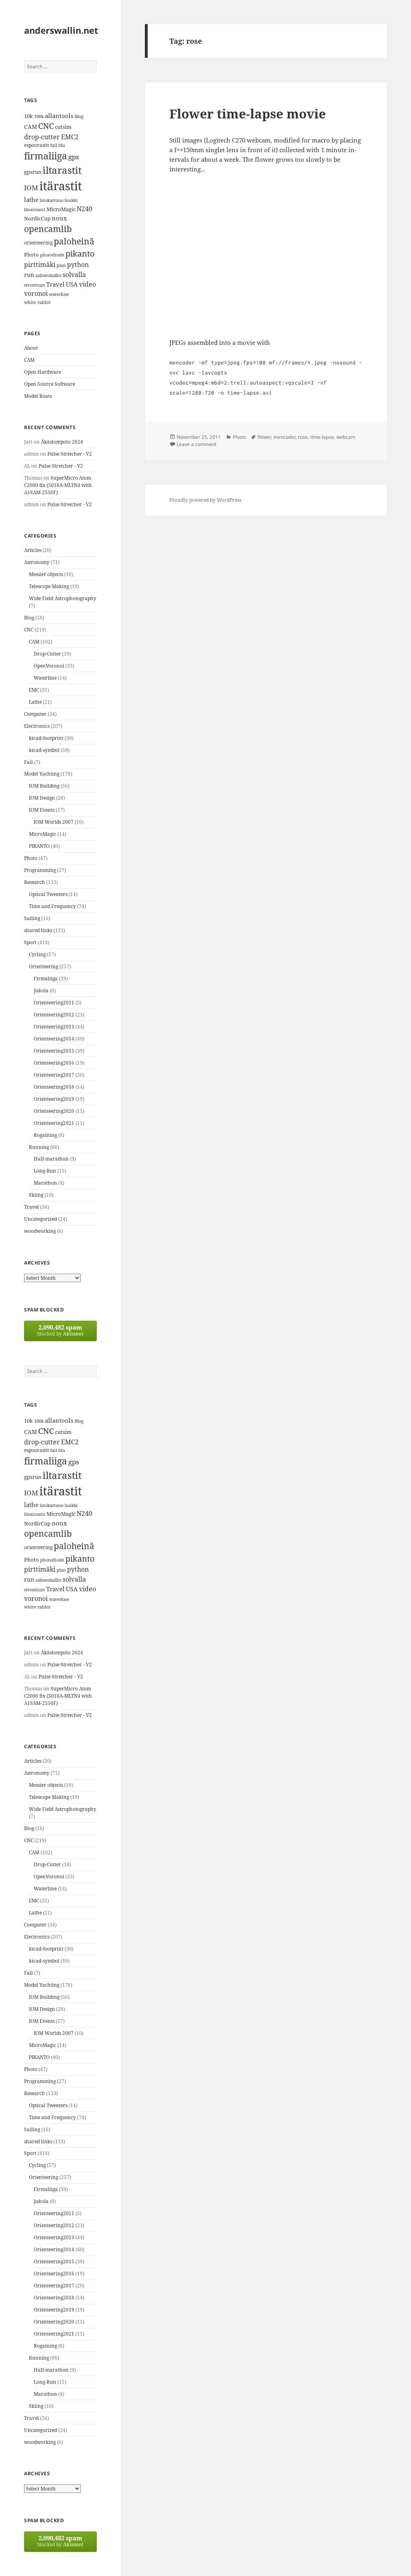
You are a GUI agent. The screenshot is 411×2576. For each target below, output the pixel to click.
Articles (33, 550)
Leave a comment (196, 444)
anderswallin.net (61, 30)
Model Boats (38, 396)
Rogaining (45, 1135)
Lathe (35, 702)
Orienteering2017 (54, 1075)
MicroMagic (61, 209)
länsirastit (35, 209)
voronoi (36, 293)
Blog (79, 116)
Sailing (32, 918)
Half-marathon (51, 1159)
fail (54, 145)
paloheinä (74, 241)
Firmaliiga (46, 978)
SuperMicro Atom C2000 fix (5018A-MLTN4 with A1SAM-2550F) (58, 485)
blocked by (60, 1330)
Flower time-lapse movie (248, 114)
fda (62, 145)
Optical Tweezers (48, 894)
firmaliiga (46, 156)
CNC (46, 126)
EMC (34, 690)
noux (59, 218)
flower (264, 437)
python (78, 264)
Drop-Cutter (47, 654)
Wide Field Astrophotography (63, 598)
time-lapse (322, 437)
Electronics (37, 726)
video (87, 284)
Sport (30, 942)
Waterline (45, 678)
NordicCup (37, 218)
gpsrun (33, 172)
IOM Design (42, 798)
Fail (28, 762)
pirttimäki (40, 264)
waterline (59, 294)
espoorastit (37, 145)
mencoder (284, 437)
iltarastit (62, 170)
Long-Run (45, 1171)
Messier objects (46, 574)
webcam (346, 437)
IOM (31, 188)
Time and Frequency (52, 906)
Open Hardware (43, 372)
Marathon (45, 1183)
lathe (31, 200)
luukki (71, 200)
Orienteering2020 (54, 1111)
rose (303, 437)
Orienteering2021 (54, 1123)
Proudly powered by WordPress (205, 500)
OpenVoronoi (49, 666)
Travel (55, 284)
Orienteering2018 (54, 1087)
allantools (59, 116)
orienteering (38, 243)
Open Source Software (50, 384)
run (29, 275)
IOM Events (42, 810)
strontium (35, 285)
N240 (84, 209)
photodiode (52, 255)
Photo (32, 255)
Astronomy (37, 562)
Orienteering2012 (54, 1015)
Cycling (37, 954)
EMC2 (70, 137)
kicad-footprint (46, 738)
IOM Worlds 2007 (54, 822)
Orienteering (44, 966)
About (31, 348)
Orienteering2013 (54, 1027)
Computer (35, 714)
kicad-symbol (44, 750)
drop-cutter (42, 137)
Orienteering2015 (54, 1051)
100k (39, 116)
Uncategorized (41, 1219)
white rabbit (37, 302)
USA (72, 284)
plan (61, 265)
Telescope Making (49, 586)
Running (39, 1147)
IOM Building (44, 786)
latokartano (52, 200)
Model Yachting (42, 774)
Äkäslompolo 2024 (62, 442)
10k (28, 116)
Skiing (36, 1195)
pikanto (80, 254)
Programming (40, 870)
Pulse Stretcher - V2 (70, 454)
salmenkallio (48, 275)
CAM (31, 127)
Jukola (41, 991)
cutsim (63, 127)
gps (74, 157)
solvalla (74, 275)
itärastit (61, 186)
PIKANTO (39, 846)
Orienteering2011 (54, 1003)
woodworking (40, 1231)
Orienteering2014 (54, 1039)
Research (35, 882)
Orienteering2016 (54, 1063)
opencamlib (48, 229)
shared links (38, 930)
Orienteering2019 (54, 1099)
